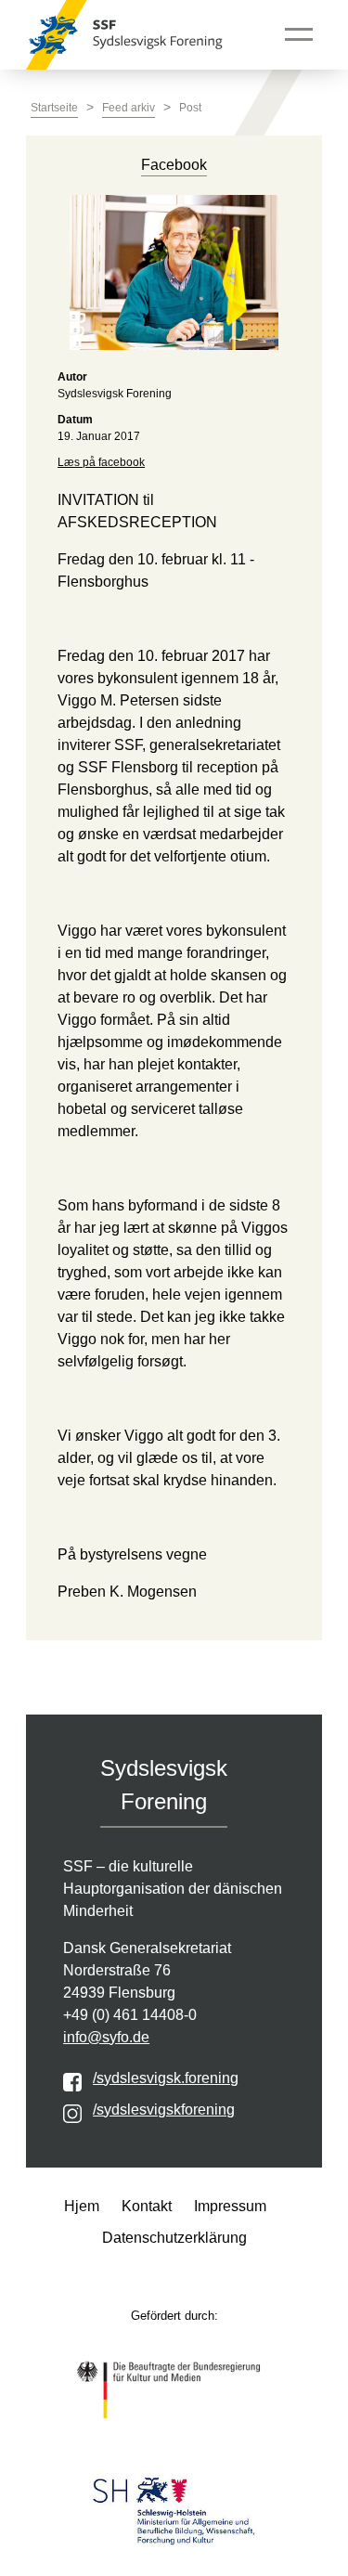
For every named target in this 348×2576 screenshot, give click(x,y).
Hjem (82, 2206)
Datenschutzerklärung (174, 2238)
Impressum (230, 2206)
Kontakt (147, 2206)
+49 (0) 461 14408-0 (130, 2015)
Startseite (54, 108)
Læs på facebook (101, 462)
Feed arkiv (129, 108)
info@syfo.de (106, 2037)
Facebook (174, 165)
